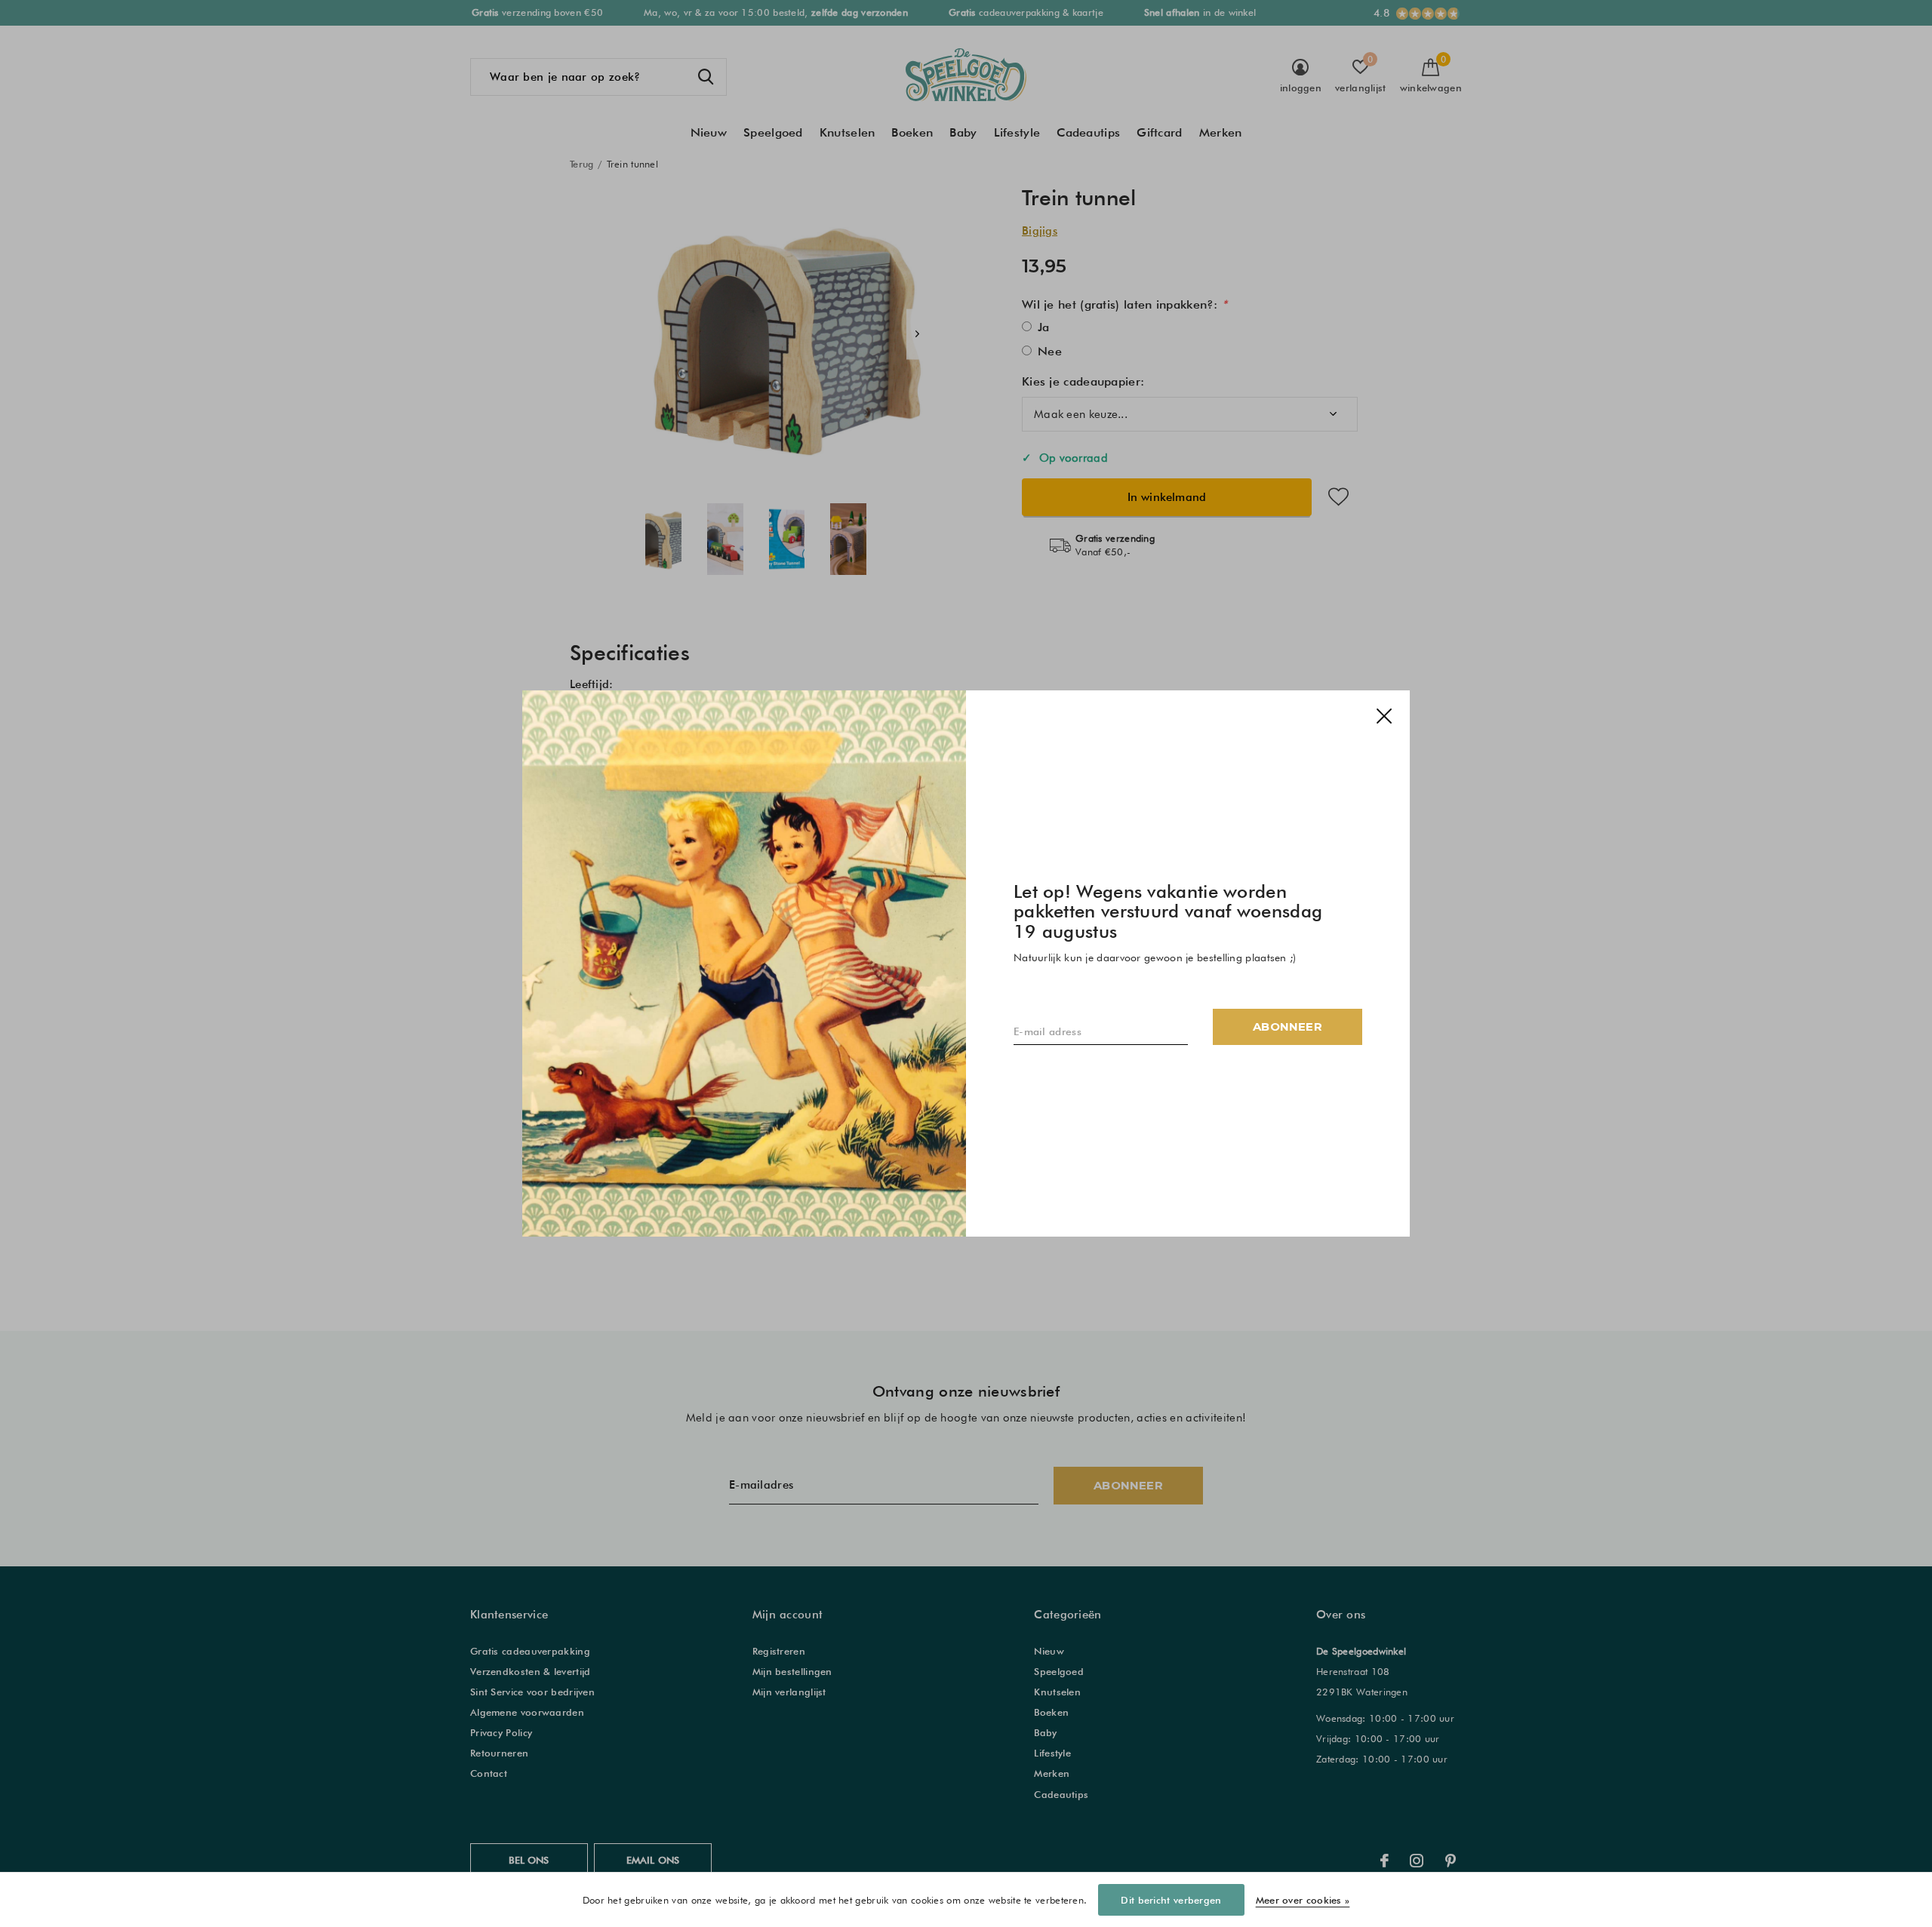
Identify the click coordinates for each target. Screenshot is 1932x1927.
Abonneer (1287, 1027)
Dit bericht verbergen (1171, 1900)
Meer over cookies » (1303, 1900)
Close (1384, 716)
